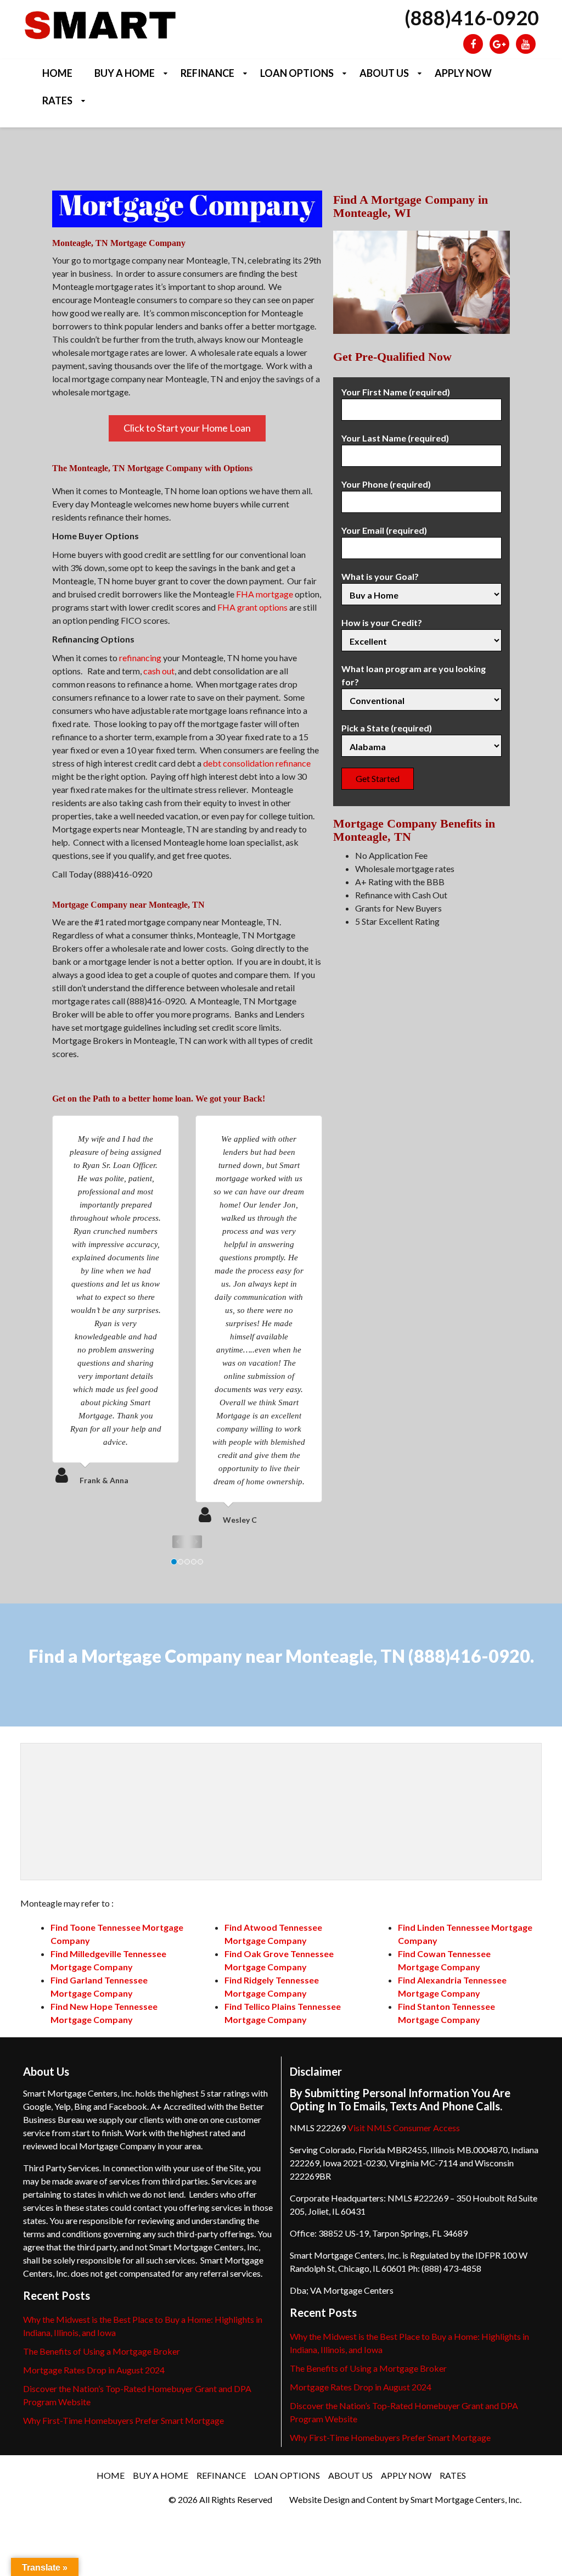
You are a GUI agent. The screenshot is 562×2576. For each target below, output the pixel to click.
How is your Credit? (382, 622)
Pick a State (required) (387, 728)
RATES (57, 100)
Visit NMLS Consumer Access (404, 2128)
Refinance (207, 73)
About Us (384, 73)
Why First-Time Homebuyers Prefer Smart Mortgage (123, 2420)
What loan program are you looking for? (414, 675)
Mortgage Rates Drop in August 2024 (94, 2370)
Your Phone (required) (386, 484)
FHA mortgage (265, 594)
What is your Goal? (380, 576)
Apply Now (463, 73)
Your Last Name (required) (395, 438)
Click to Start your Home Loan (187, 428)
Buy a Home (125, 73)
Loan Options (297, 73)
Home (57, 73)
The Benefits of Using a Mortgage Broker (102, 2351)
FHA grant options (252, 607)
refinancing (140, 658)
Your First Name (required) (396, 392)
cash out (159, 671)
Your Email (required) (384, 530)
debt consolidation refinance (257, 763)
